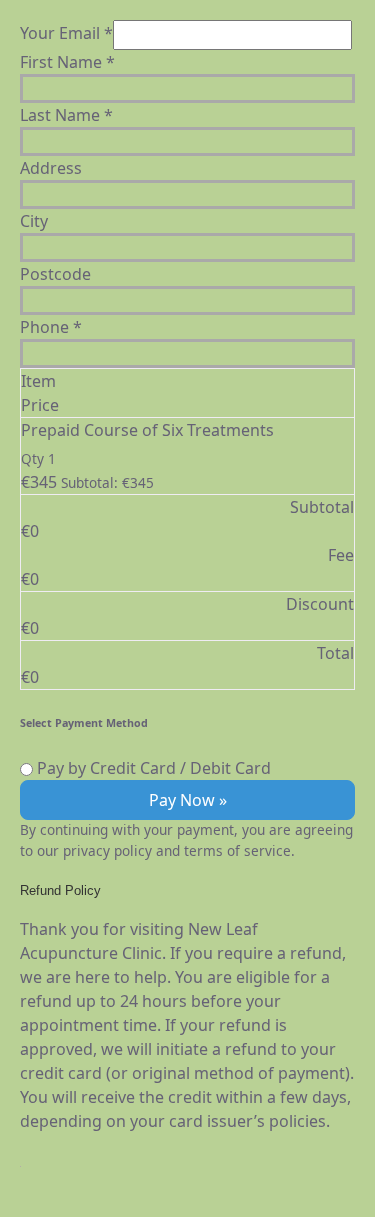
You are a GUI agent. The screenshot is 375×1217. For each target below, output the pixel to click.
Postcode (55, 274)
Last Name (66, 115)
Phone (51, 327)
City (34, 221)
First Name (67, 62)
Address (51, 168)
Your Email (66, 33)
